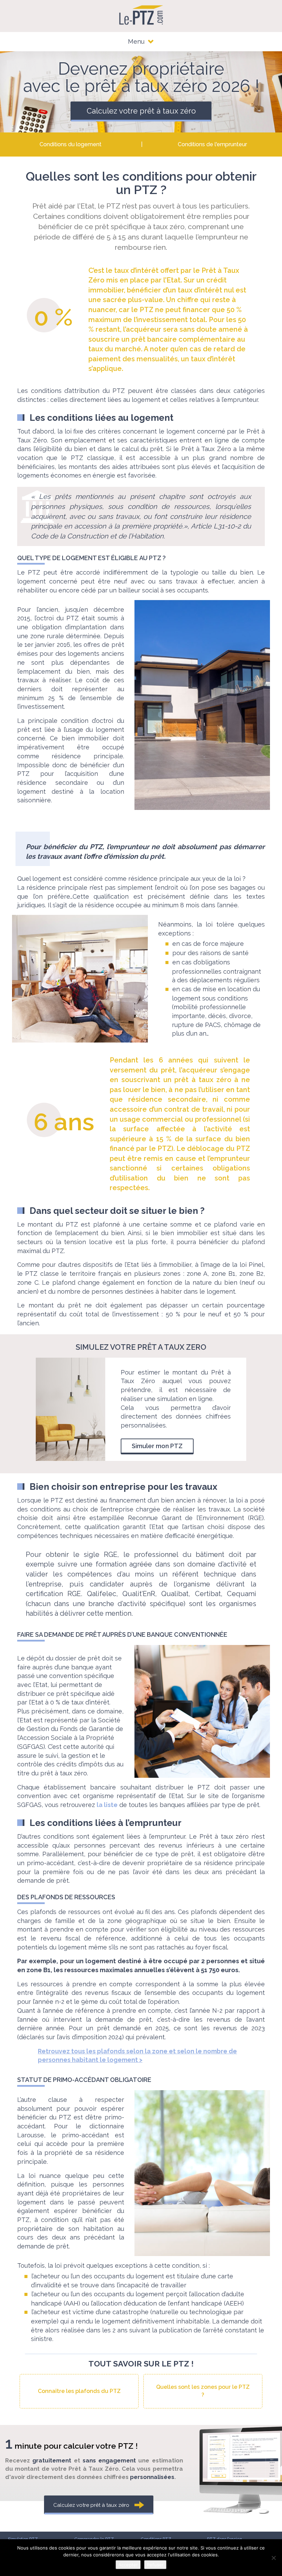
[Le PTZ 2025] (141, 15)
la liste (107, 1805)
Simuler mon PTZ (157, 1446)
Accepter (128, 2565)
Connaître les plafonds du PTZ (79, 2391)
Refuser (155, 2565)
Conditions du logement (70, 144)
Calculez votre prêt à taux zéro (141, 111)
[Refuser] (273, 2558)
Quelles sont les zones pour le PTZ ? (203, 2391)
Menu (137, 41)
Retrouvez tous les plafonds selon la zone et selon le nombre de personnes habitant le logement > (137, 2056)
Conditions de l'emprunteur (212, 144)
